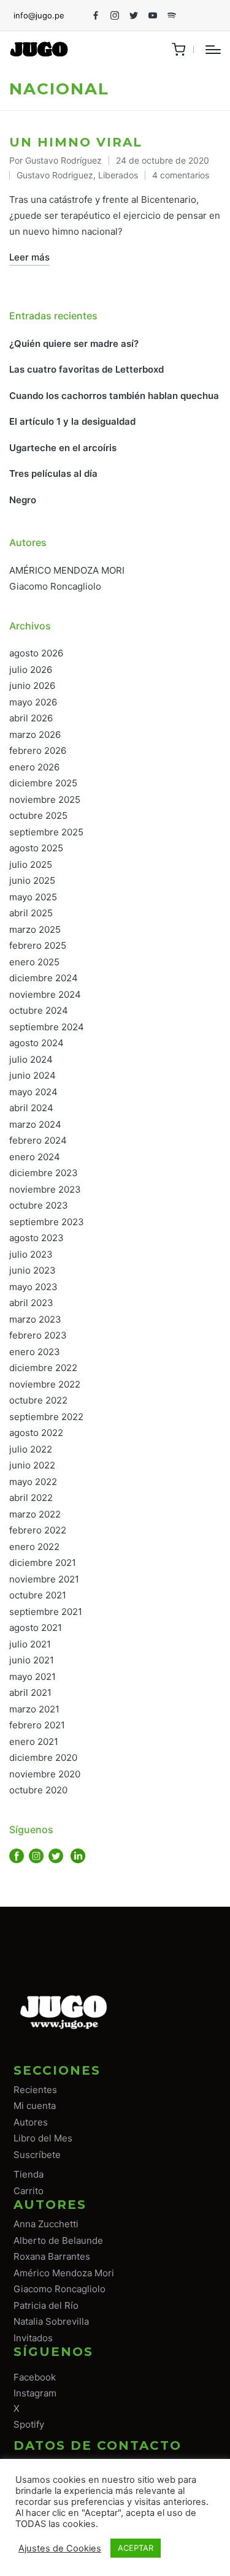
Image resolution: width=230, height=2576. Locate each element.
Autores (31, 2122)
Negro (23, 500)
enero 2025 (34, 962)
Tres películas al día (53, 473)
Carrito (29, 2191)
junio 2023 (33, 1270)
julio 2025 (31, 864)
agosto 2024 (36, 1043)
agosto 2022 (36, 1433)
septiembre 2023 (47, 1222)
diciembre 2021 (43, 1563)
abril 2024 (31, 1108)
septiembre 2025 (46, 832)
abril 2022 (31, 1498)
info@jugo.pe (39, 15)
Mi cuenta (35, 2106)
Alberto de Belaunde (58, 2240)
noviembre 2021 (44, 1579)
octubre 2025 (38, 815)
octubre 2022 (38, 1400)
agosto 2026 (36, 653)
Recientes (35, 2090)
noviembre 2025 (45, 800)
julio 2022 (31, 1449)
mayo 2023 (33, 1287)
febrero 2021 (37, 1725)
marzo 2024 (35, 1124)
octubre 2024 (39, 1010)
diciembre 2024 (44, 978)
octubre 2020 (38, 1790)
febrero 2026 (38, 750)
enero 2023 (35, 1352)
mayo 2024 (33, 1092)
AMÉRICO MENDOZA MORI (67, 570)
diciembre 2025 (43, 783)
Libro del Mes (43, 2138)
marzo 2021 (34, 1709)
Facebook (35, 2377)
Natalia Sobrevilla (51, 2321)
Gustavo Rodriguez (55, 175)
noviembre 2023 (45, 1189)
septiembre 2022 (46, 1417)
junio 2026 (32, 686)
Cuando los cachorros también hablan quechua (114, 396)
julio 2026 (31, 670)
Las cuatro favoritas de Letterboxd (86, 369)
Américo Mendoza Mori (64, 2273)
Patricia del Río (46, 2305)
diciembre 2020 (43, 1757)
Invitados (33, 2338)
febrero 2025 (38, 945)
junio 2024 (33, 1075)
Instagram (35, 2393)
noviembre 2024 (45, 994)
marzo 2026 (35, 735)
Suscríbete (37, 2155)
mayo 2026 (33, 702)
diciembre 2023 (44, 1173)
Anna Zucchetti (46, 2224)
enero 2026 (34, 767)
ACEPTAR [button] (136, 2548)
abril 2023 (31, 1303)
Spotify (29, 2424)
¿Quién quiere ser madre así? (74, 344)
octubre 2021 (38, 1595)
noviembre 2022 (45, 1384)
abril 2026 (31, 718)
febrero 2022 (38, 1530)
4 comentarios (181, 175)
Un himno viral (76, 142)
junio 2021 (32, 1660)
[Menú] (213, 50)
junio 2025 (32, 880)
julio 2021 (30, 1644)
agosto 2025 (36, 848)
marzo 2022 (35, 1514)
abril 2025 (31, 913)
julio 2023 (31, 1254)
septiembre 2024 (47, 1027)
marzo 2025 (35, 929)
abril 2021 (30, 1693)
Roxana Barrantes (52, 2256)
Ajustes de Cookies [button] (60, 2548)
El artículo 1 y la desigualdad (72, 421)
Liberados (118, 175)
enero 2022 (34, 1547)
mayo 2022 (33, 1482)
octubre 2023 (39, 1205)
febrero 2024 (38, 1140)
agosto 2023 (36, 1238)
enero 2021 (34, 1742)
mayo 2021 (33, 1677)
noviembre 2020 (45, 1774)
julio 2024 (31, 1059)
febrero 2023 (38, 1335)
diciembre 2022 (43, 1368)
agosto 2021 (36, 1628)
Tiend (26, 2174)
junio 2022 (32, 1465)
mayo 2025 (33, 897)
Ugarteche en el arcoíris (63, 448)
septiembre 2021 (46, 1612)
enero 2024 (35, 1157)
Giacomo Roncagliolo (55, 586)
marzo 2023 (35, 1319)
